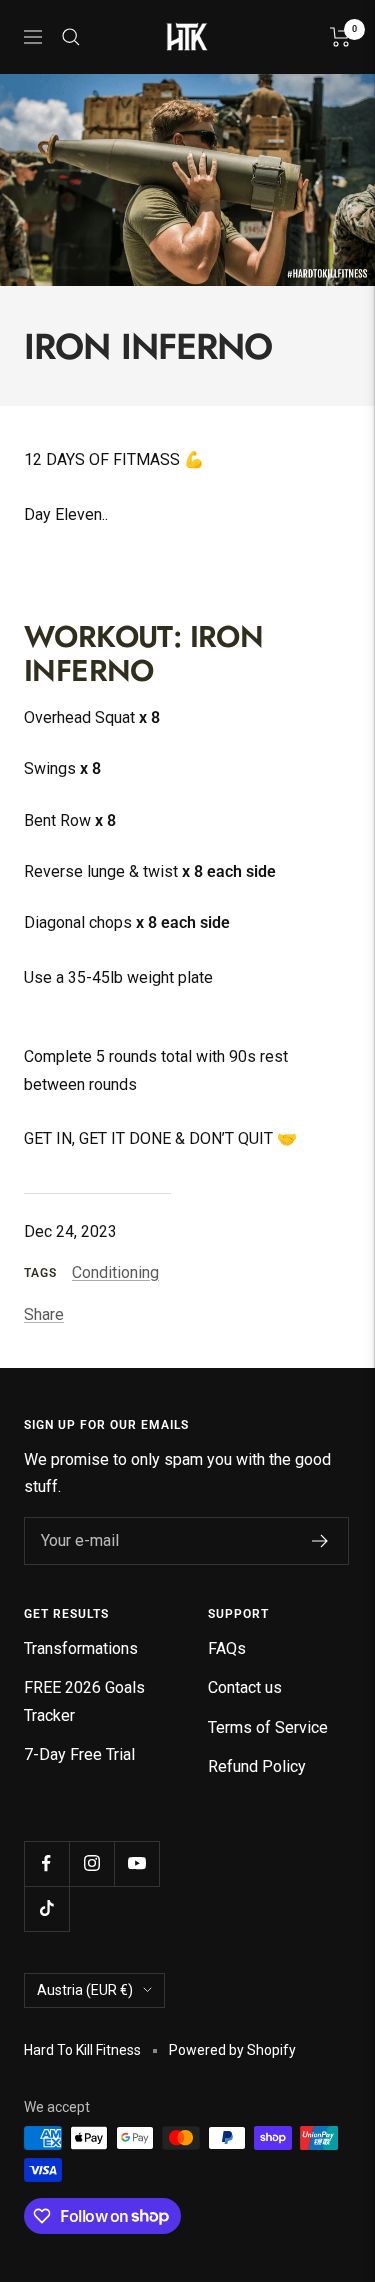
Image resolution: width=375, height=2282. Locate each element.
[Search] (71, 37)
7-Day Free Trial (79, 1754)
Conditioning (115, 1272)
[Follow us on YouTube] (136, 1863)
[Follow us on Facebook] (46, 1863)
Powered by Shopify (232, 2050)
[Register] (320, 1541)
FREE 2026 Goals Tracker (84, 1701)
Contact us (245, 1687)
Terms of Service (268, 1727)
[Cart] (340, 37)
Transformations (81, 1648)
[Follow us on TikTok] (46, 1908)
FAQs (227, 1648)
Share (44, 1314)
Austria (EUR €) (85, 1990)
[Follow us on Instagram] (91, 1863)
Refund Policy (257, 1766)
